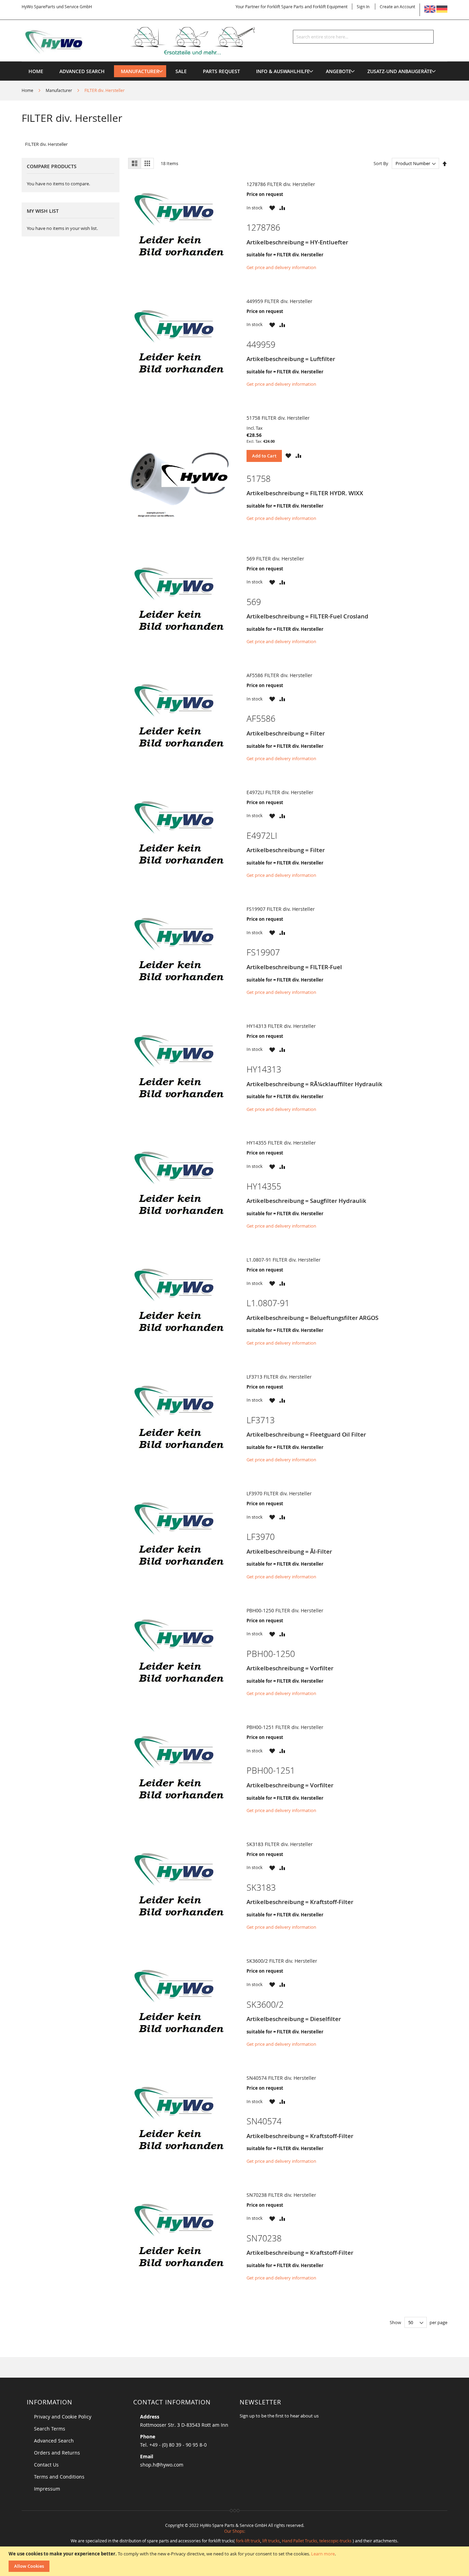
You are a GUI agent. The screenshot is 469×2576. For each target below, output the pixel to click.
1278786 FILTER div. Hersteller (281, 184)
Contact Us (46, 2465)
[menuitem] (140, 71)
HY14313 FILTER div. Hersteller (281, 1026)
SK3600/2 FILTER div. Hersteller (282, 1961)
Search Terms (50, 2429)
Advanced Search (54, 2441)
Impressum (47, 2489)
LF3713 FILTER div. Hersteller (279, 1377)
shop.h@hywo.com (162, 2465)
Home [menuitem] (36, 71)
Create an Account (397, 7)
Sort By (381, 163)
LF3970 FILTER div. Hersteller (279, 1493)
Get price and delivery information (281, 267)
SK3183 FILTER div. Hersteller (280, 1844)
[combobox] (363, 37)
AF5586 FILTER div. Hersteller (279, 675)
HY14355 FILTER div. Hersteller (281, 1143)
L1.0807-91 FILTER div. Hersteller (284, 1260)
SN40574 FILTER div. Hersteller (281, 2078)
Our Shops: (235, 2531)
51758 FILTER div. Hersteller (278, 418)
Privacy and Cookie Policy (63, 2417)
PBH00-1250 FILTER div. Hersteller (285, 1610)
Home (28, 90)
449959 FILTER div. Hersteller (279, 301)
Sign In (363, 7)
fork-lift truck (248, 2541)
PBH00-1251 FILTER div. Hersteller (285, 1727)
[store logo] (149, 41)
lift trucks (271, 2541)
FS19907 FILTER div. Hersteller (281, 909)
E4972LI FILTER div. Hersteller (280, 792)
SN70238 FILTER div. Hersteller (281, 2195)
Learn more (323, 2554)
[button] (272, 208)
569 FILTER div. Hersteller (275, 559)
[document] (235, 2561)
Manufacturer (59, 90)
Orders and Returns (57, 2453)
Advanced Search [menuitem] (82, 71)
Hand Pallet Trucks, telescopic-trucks (317, 2541)
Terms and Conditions (59, 2477)
